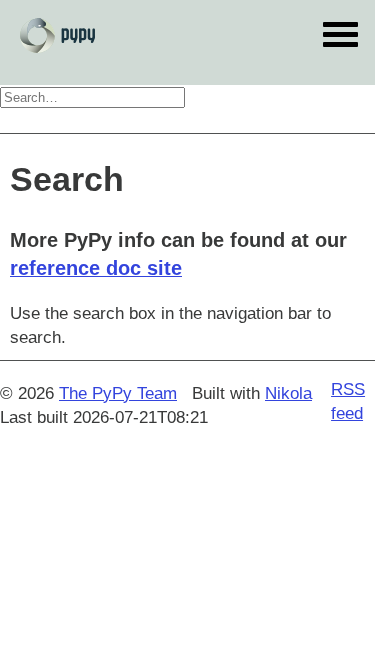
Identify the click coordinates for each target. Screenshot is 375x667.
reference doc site (96, 268)
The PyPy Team (118, 393)
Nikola (288, 393)
